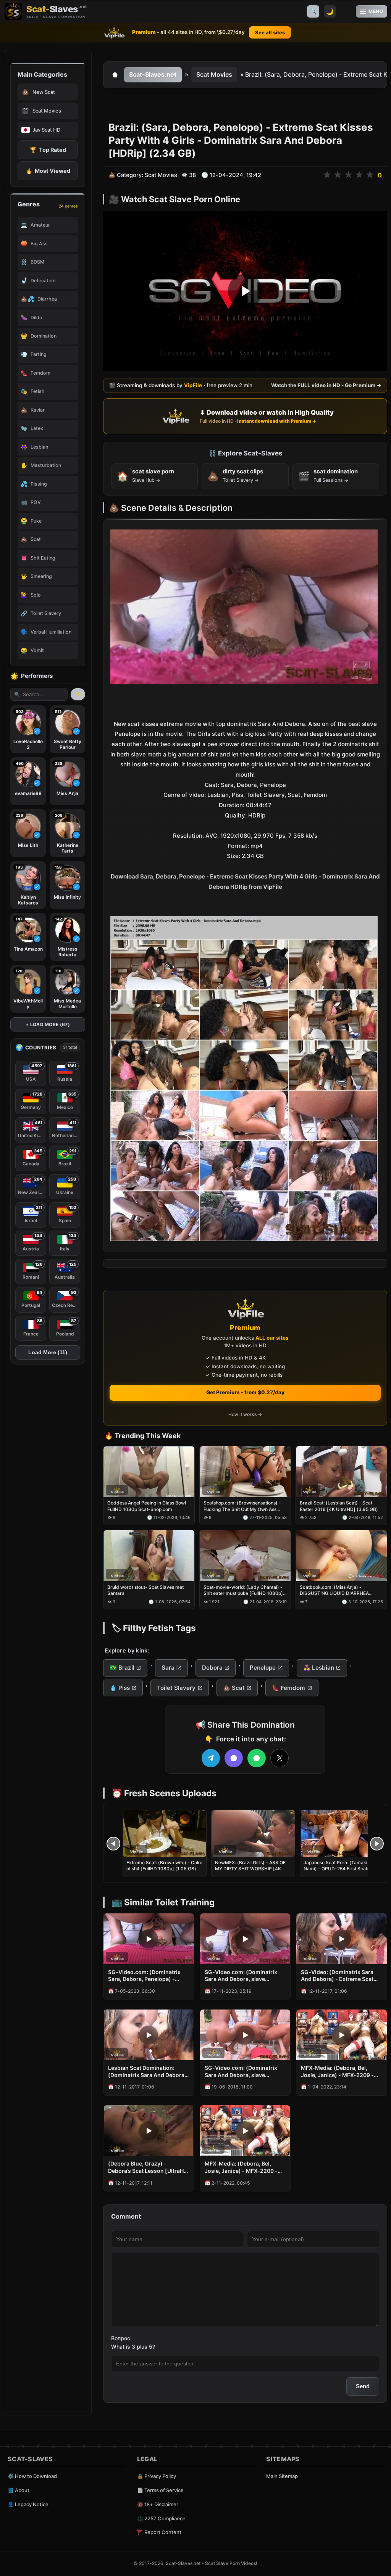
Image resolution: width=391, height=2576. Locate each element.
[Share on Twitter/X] (280, 1758)
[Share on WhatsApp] (257, 1758)
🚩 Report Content (159, 2532)
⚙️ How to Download (32, 2476)
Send (363, 2386)
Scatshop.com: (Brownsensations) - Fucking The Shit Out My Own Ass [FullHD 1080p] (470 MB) (242, 1506)
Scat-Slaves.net (153, 74)
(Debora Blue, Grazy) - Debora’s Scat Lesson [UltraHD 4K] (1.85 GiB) (148, 2167)
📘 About (19, 2490)
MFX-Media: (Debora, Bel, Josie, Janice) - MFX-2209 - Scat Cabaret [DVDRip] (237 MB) (241, 2167)
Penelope (263, 1668)
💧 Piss (120, 1688)
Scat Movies (214, 74)
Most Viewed (48, 171)
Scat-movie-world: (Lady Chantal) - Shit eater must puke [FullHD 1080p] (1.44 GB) (243, 1590)
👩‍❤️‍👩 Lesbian (319, 1668)
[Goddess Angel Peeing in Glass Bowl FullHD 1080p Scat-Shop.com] (149, 1472)
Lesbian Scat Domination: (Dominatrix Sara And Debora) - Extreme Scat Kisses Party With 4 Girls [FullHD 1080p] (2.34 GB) (147, 2072)
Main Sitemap (282, 2476)
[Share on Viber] (234, 1758)
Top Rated (48, 150)
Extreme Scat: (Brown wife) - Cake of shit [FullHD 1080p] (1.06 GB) (164, 1866)
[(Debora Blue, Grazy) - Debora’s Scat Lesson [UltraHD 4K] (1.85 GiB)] (149, 2131)
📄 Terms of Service (160, 2490)
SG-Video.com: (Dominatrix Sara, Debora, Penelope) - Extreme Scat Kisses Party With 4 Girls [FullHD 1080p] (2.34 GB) (149, 1976)
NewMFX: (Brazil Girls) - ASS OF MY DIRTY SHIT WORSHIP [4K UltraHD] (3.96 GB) (250, 1869)
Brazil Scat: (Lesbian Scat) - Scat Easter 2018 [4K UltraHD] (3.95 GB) (339, 1506)
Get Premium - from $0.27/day (245, 1392)
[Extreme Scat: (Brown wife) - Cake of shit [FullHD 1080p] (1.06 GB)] (165, 1833)
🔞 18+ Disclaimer (158, 2504)
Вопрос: (121, 2338)
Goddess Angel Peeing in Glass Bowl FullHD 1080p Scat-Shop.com (147, 1506)
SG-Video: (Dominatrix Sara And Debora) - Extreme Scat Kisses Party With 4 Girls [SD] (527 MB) (339, 1976)
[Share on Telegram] (211, 1758)
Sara (168, 1668)
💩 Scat (234, 1688)
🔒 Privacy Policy (157, 2476)
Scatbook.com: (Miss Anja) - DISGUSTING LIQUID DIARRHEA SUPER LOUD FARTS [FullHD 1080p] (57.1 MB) (340, 1590)
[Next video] (377, 1844)
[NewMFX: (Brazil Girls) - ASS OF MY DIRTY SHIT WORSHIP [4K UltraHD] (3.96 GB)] (253, 1833)
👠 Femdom (288, 1688)
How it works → (245, 1414)
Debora (212, 1668)
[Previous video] (113, 1844)
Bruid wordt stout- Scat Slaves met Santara (145, 1590)
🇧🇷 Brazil (122, 1668)
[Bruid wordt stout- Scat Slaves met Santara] (149, 1556)
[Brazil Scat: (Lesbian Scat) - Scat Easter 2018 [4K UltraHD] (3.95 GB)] (341, 1472)
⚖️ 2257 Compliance (161, 2518)
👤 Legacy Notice (28, 2504)
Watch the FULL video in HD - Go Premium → (326, 385)
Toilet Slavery (176, 1688)
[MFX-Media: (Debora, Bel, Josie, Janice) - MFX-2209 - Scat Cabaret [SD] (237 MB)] (342, 2035)
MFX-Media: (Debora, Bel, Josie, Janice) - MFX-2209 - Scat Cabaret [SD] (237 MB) (337, 2072)
